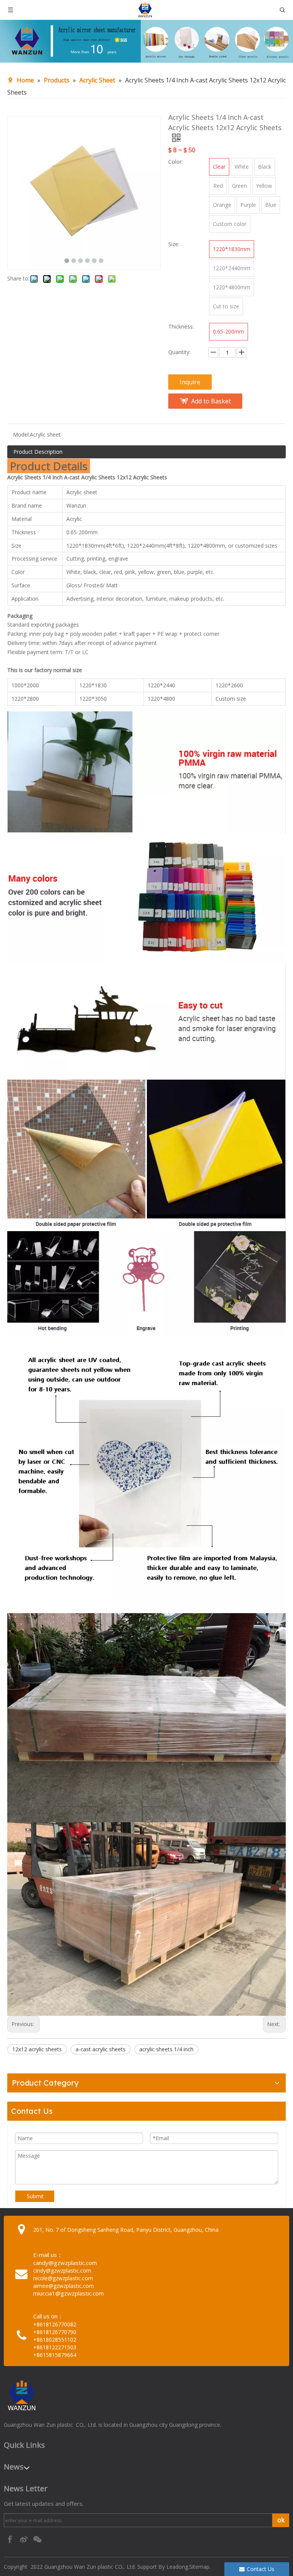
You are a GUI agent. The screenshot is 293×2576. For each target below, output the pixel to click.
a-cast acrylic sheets (101, 2049)
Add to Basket (211, 401)
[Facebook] (11, 2539)
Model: (21, 434)
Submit (35, 2196)
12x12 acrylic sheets (37, 2049)
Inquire (190, 382)
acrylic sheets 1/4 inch (166, 2049)
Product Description (38, 452)
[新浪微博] (24, 2539)
